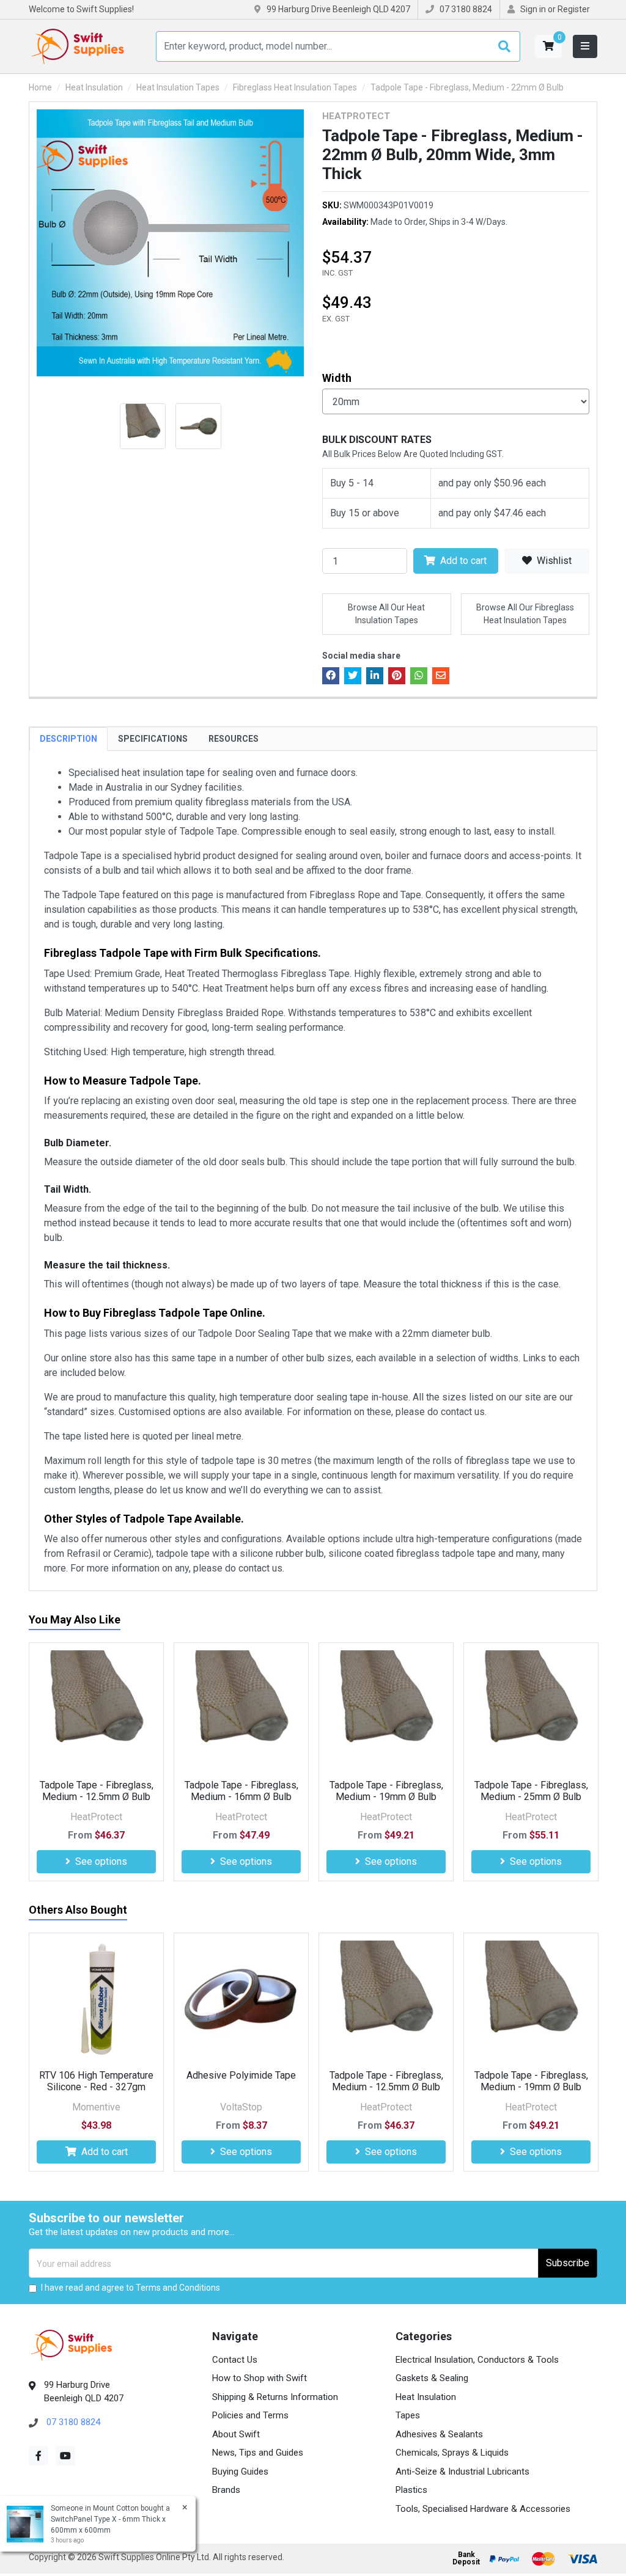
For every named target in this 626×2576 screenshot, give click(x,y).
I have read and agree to (131, 2288)
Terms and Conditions (178, 2288)
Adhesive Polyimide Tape (241, 2075)
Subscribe (568, 2263)
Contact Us (235, 2360)
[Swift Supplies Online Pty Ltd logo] (78, 46)
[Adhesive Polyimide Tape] (241, 2000)
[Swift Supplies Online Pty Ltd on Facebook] (39, 2456)
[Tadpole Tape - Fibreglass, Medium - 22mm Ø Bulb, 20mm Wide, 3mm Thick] (170, 243)
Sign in (533, 9)
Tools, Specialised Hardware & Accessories (483, 2509)
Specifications (153, 739)
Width (337, 378)
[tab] (68, 739)
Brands (226, 2490)
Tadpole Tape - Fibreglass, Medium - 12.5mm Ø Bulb (97, 1791)
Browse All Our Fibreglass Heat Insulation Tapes (525, 614)
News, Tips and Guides (258, 2453)
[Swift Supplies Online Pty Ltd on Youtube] (65, 2456)
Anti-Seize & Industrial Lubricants (462, 2472)
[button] (548, 46)
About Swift (236, 2434)
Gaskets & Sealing (432, 2378)
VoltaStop (241, 2107)
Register (574, 9)
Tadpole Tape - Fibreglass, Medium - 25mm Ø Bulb (531, 1791)
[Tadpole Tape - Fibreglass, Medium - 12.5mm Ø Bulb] (96, 1710)
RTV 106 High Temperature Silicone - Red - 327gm (96, 2081)
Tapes (408, 2415)
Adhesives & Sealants (439, 2434)
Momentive (96, 2107)
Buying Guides (240, 2472)
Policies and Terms (250, 2415)
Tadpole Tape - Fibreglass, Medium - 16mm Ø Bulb (241, 1791)
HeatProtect (356, 116)
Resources (234, 739)
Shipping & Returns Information (275, 2397)
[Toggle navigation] (585, 46)
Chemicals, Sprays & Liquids (452, 2453)
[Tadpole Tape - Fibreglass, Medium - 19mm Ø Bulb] (386, 1710)
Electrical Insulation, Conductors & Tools (477, 2360)
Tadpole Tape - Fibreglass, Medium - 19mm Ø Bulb (386, 1791)
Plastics (411, 2490)
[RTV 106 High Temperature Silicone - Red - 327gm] (96, 2000)
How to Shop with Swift (260, 2378)
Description (68, 739)
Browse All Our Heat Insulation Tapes (386, 614)
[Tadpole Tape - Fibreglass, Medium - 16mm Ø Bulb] (241, 1710)
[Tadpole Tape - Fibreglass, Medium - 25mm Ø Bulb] (531, 1710)
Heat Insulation (426, 2397)
